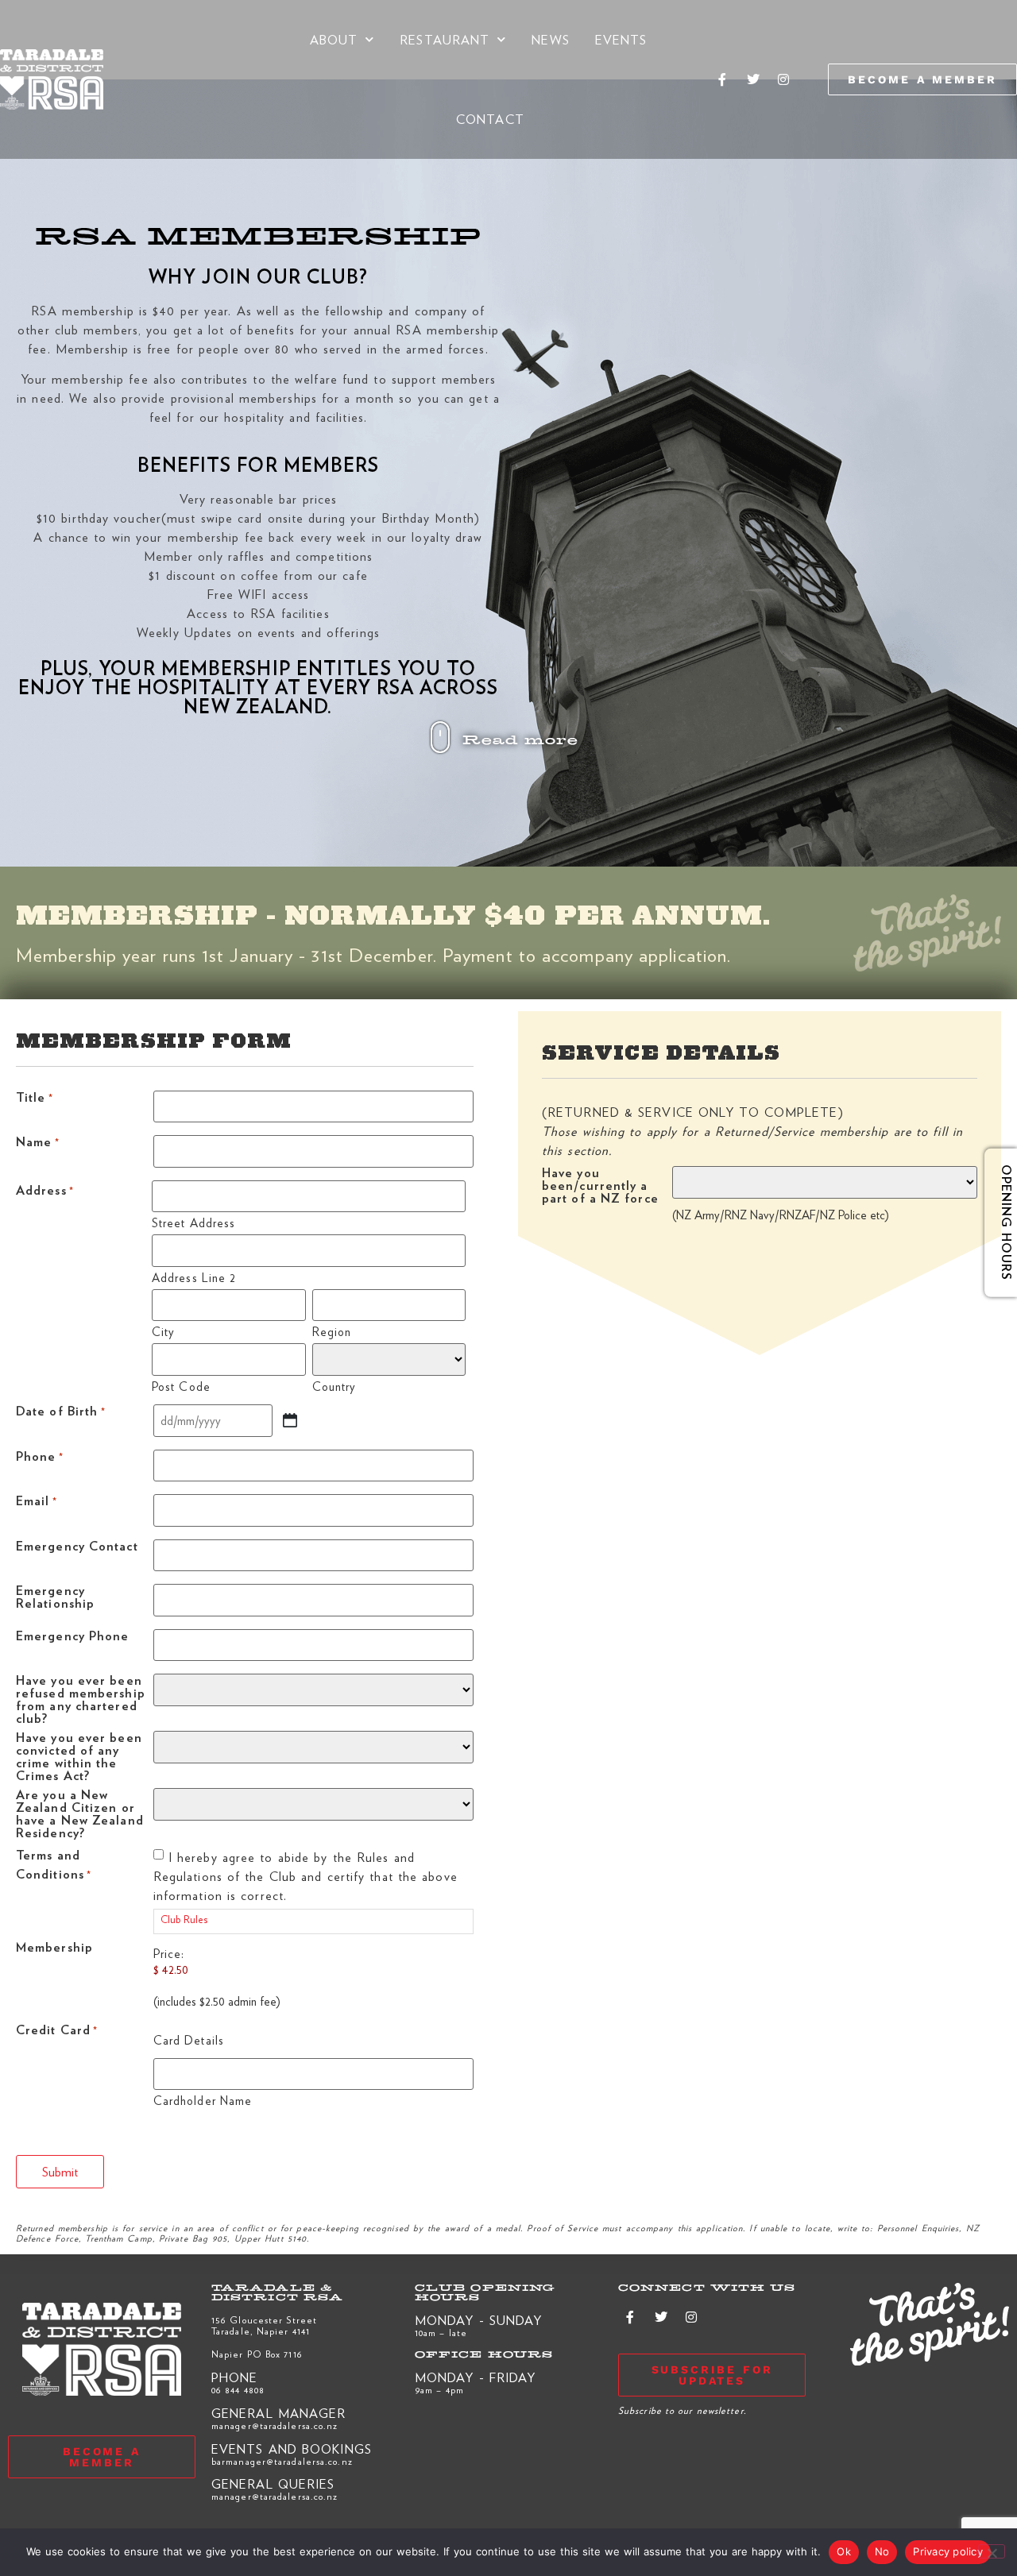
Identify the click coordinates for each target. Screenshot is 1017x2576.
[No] (992, 2551)
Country (334, 1385)
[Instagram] (783, 79)
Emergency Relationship (55, 1598)
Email (37, 1502)
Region (332, 1330)
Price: (169, 1953)
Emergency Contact (77, 1547)
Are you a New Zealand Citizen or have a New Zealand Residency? (80, 1813)
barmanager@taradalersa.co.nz (282, 2461)
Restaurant (445, 39)
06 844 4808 (238, 2389)
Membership (54, 1948)
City (163, 1330)
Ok (844, 2551)
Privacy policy (948, 2551)
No (882, 2551)
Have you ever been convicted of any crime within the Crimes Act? (79, 1756)
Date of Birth (61, 1412)
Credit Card (57, 2031)
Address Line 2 (194, 1276)
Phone (40, 1457)
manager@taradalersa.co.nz (275, 2425)
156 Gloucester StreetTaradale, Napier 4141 (264, 2325)
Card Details (189, 2038)
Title (35, 1098)
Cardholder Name (203, 2099)
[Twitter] (753, 79)
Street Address (193, 1221)
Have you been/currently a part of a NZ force (600, 1186)
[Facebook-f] (723, 79)
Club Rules (184, 1919)
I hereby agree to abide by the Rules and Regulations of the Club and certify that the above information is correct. (305, 1876)
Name (38, 1143)
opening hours (995, 1222)
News (550, 39)
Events (621, 39)
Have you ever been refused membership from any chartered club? (81, 1699)
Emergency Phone (73, 1637)
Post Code (181, 1385)
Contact (490, 119)
